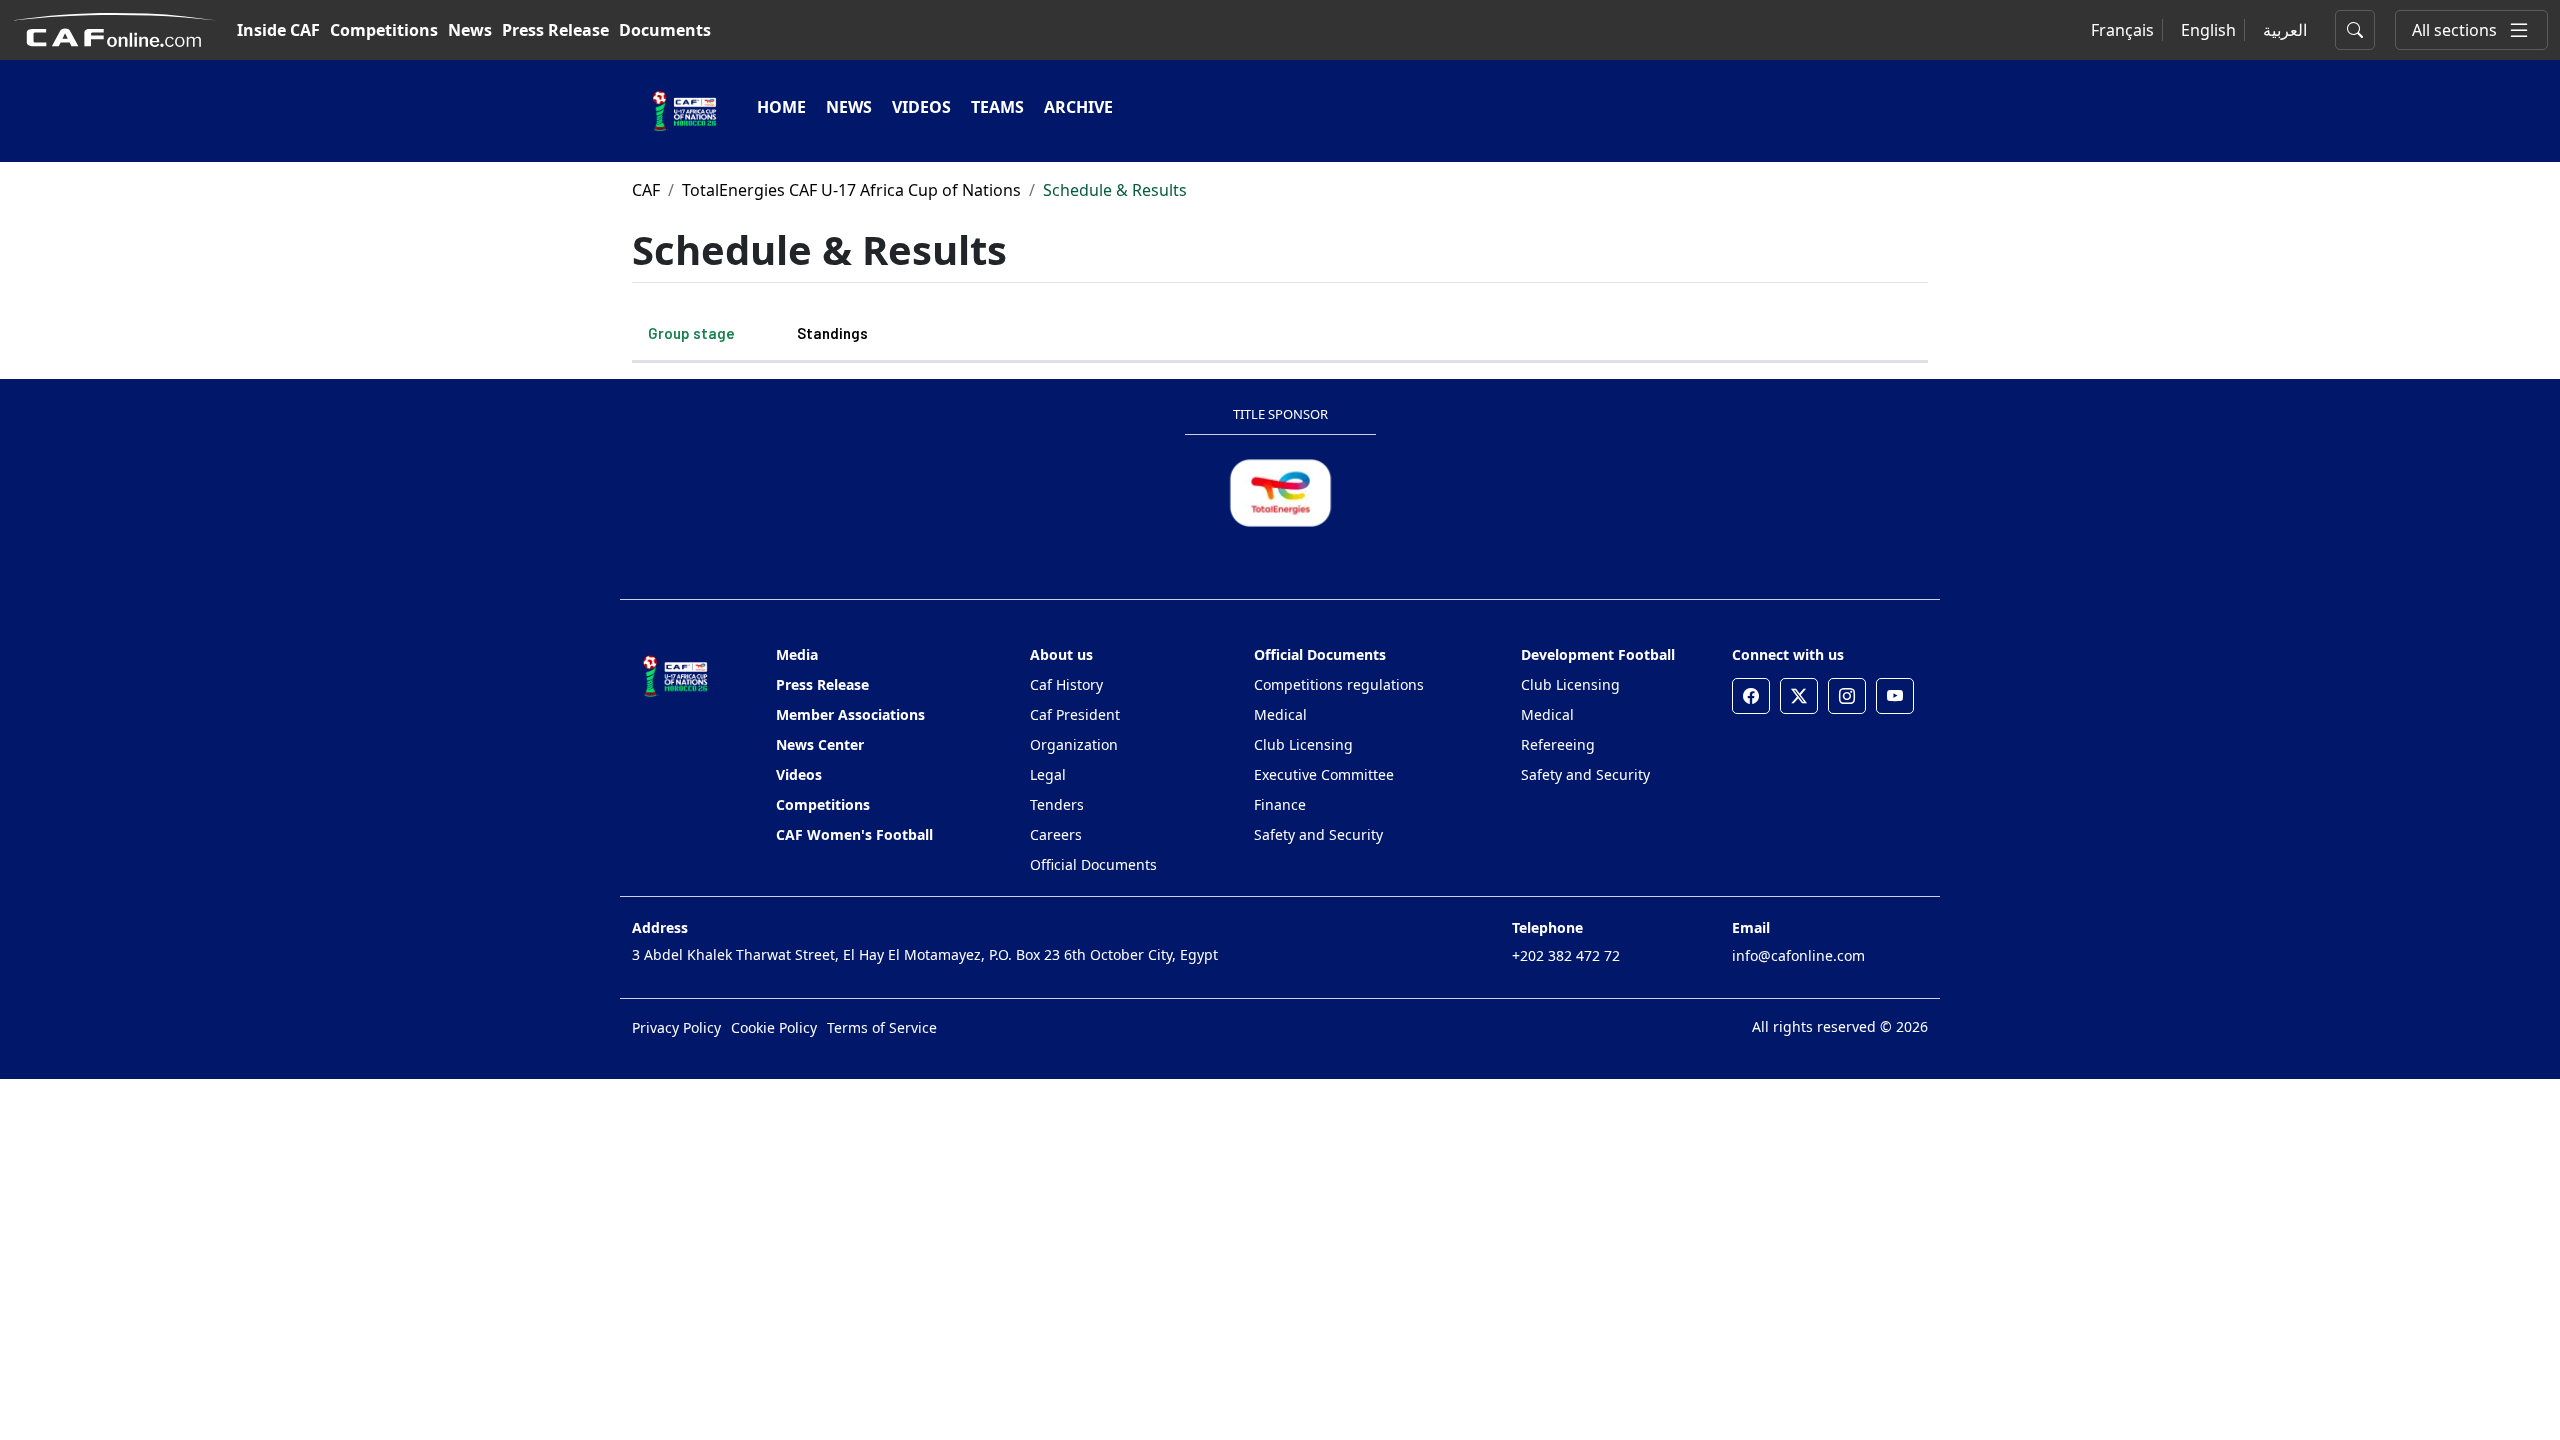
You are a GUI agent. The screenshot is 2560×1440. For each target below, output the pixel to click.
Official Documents (1093, 864)
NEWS (849, 107)
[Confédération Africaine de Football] (114, 28)
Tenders (1057, 804)
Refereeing (1558, 744)
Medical (1280, 714)
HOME (781, 107)
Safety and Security (1318, 834)
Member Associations (850, 714)
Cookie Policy (774, 1027)
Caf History (1066, 684)
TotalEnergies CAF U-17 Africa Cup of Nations (851, 190)
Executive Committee (1324, 774)
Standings (832, 333)
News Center (820, 744)
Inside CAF (278, 30)
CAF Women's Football (854, 834)
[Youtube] (1895, 696)
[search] (2355, 30)
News (470, 30)
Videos (799, 774)
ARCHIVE (1078, 107)
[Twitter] (1799, 696)
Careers (1056, 834)
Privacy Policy (676, 1027)
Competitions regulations (1339, 684)
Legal (1048, 774)
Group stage (691, 333)
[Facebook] (1751, 696)
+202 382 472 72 (1566, 955)
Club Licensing (1303, 744)
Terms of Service (882, 1027)
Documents (665, 30)
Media (797, 654)
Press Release (555, 30)
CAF (646, 190)
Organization (1074, 744)
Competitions (384, 30)
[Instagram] (1847, 696)
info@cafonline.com (1798, 955)
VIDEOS (921, 107)
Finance (1280, 804)
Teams (997, 107)
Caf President (1075, 714)
